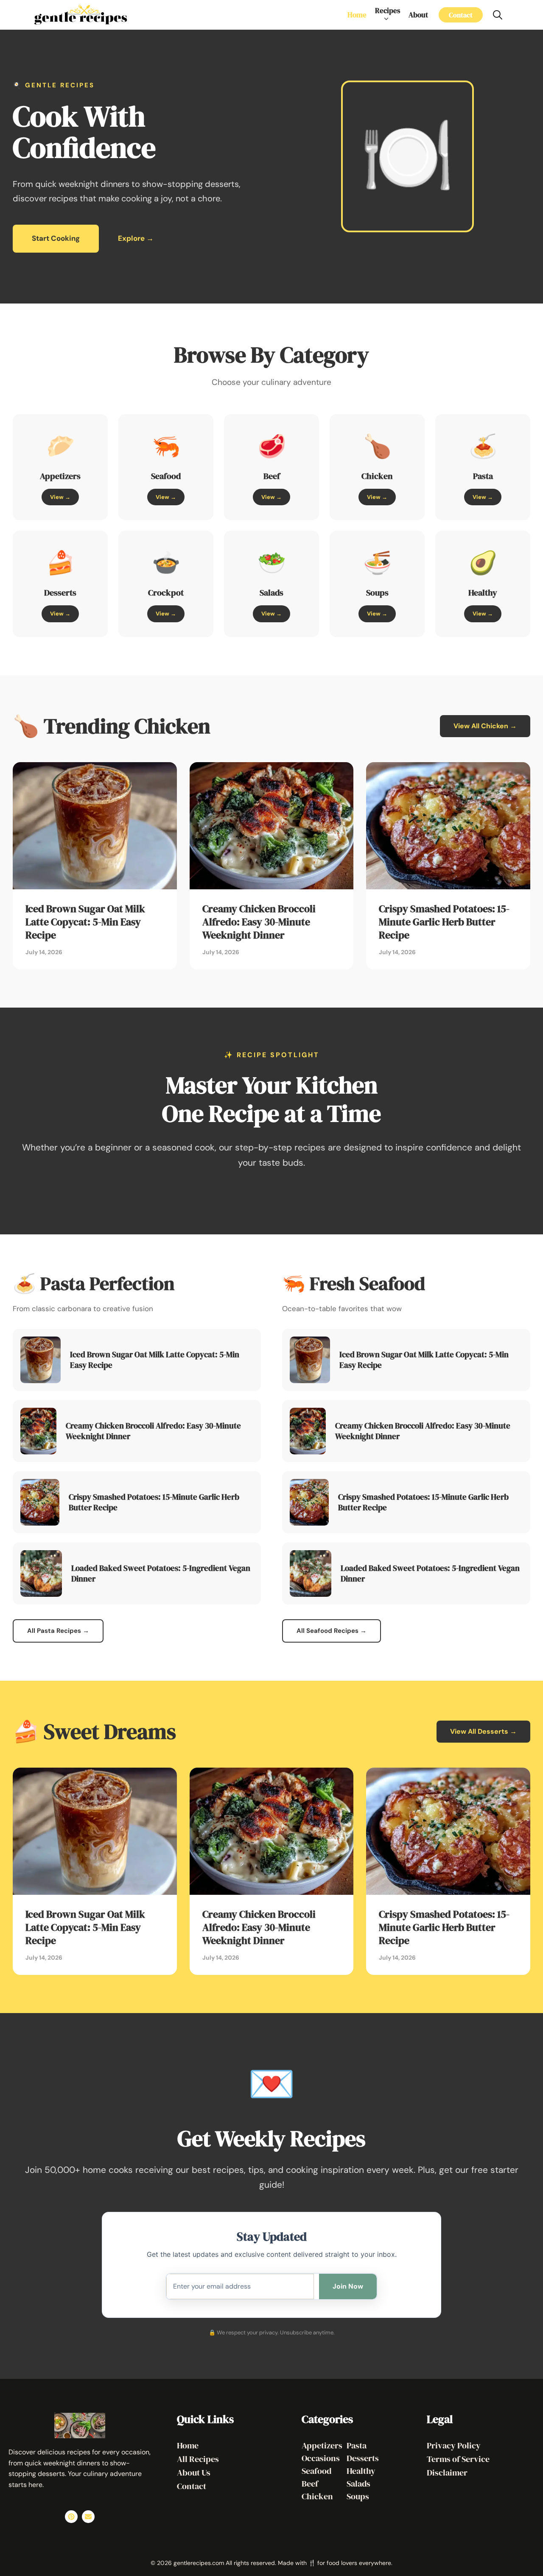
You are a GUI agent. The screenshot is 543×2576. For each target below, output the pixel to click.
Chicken (317, 2496)
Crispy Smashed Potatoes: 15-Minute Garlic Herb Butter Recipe (444, 922)
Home (357, 15)
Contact (461, 15)
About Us (194, 2473)
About (418, 15)
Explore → (136, 238)
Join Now (348, 2286)
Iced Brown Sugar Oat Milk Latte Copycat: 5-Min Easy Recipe (85, 922)
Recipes (388, 11)
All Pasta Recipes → (58, 1631)
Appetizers (322, 2445)
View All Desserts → (483, 1731)
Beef (310, 2484)
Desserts (363, 2458)
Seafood (316, 2471)
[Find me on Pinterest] (71, 2517)
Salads (358, 2484)
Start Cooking (56, 238)
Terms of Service (458, 2459)
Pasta (357, 2445)
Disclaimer (447, 2473)
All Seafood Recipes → (332, 1631)
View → (60, 497)
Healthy (361, 2471)
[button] (498, 15)
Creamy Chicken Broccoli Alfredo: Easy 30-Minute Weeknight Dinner (259, 922)
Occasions (321, 2458)
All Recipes (198, 2459)
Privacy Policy (454, 2445)
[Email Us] (88, 2517)
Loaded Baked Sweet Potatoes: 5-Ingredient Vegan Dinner (161, 1573)
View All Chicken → (485, 726)
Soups (358, 2496)
